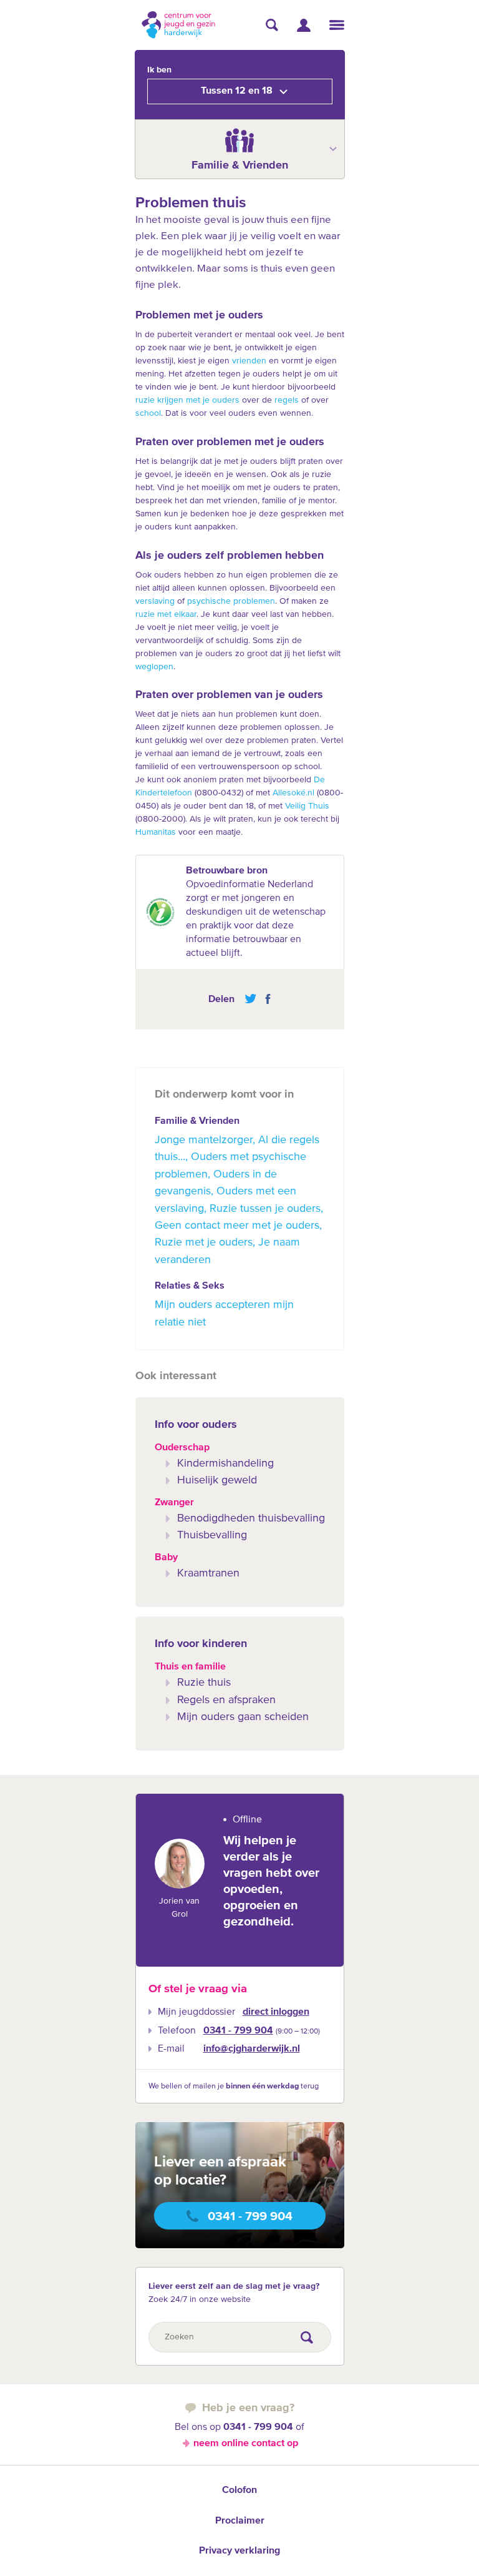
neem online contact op (246, 2444)
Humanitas (156, 832)
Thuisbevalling (212, 1535)
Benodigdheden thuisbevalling (251, 1518)
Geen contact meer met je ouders (237, 1226)
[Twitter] (250, 999)
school (148, 413)
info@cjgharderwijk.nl (252, 2049)
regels (287, 400)
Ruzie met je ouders (204, 1242)
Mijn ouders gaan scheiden (243, 1717)
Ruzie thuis (204, 1683)
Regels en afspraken (226, 1700)
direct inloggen (276, 2012)
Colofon (239, 2490)
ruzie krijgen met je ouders (187, 400)
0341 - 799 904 (238, 2031)
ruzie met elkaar (166, 614)
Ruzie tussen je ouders (265, 1209)
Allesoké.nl (293, 793)
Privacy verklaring (239, 2551)
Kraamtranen (208, 1573)
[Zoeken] (272, 25)
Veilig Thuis (307, 806)
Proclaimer (240, 2521)
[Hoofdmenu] (337, 25)
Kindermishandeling (225, 1463)
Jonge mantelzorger (204, 1140)
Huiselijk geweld (217, 1480)
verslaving (155, 601)
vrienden (249, 361)
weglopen (154, 667)
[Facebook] (265, 999)
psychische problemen (231, 601)
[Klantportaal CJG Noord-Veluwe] (304, 25)
